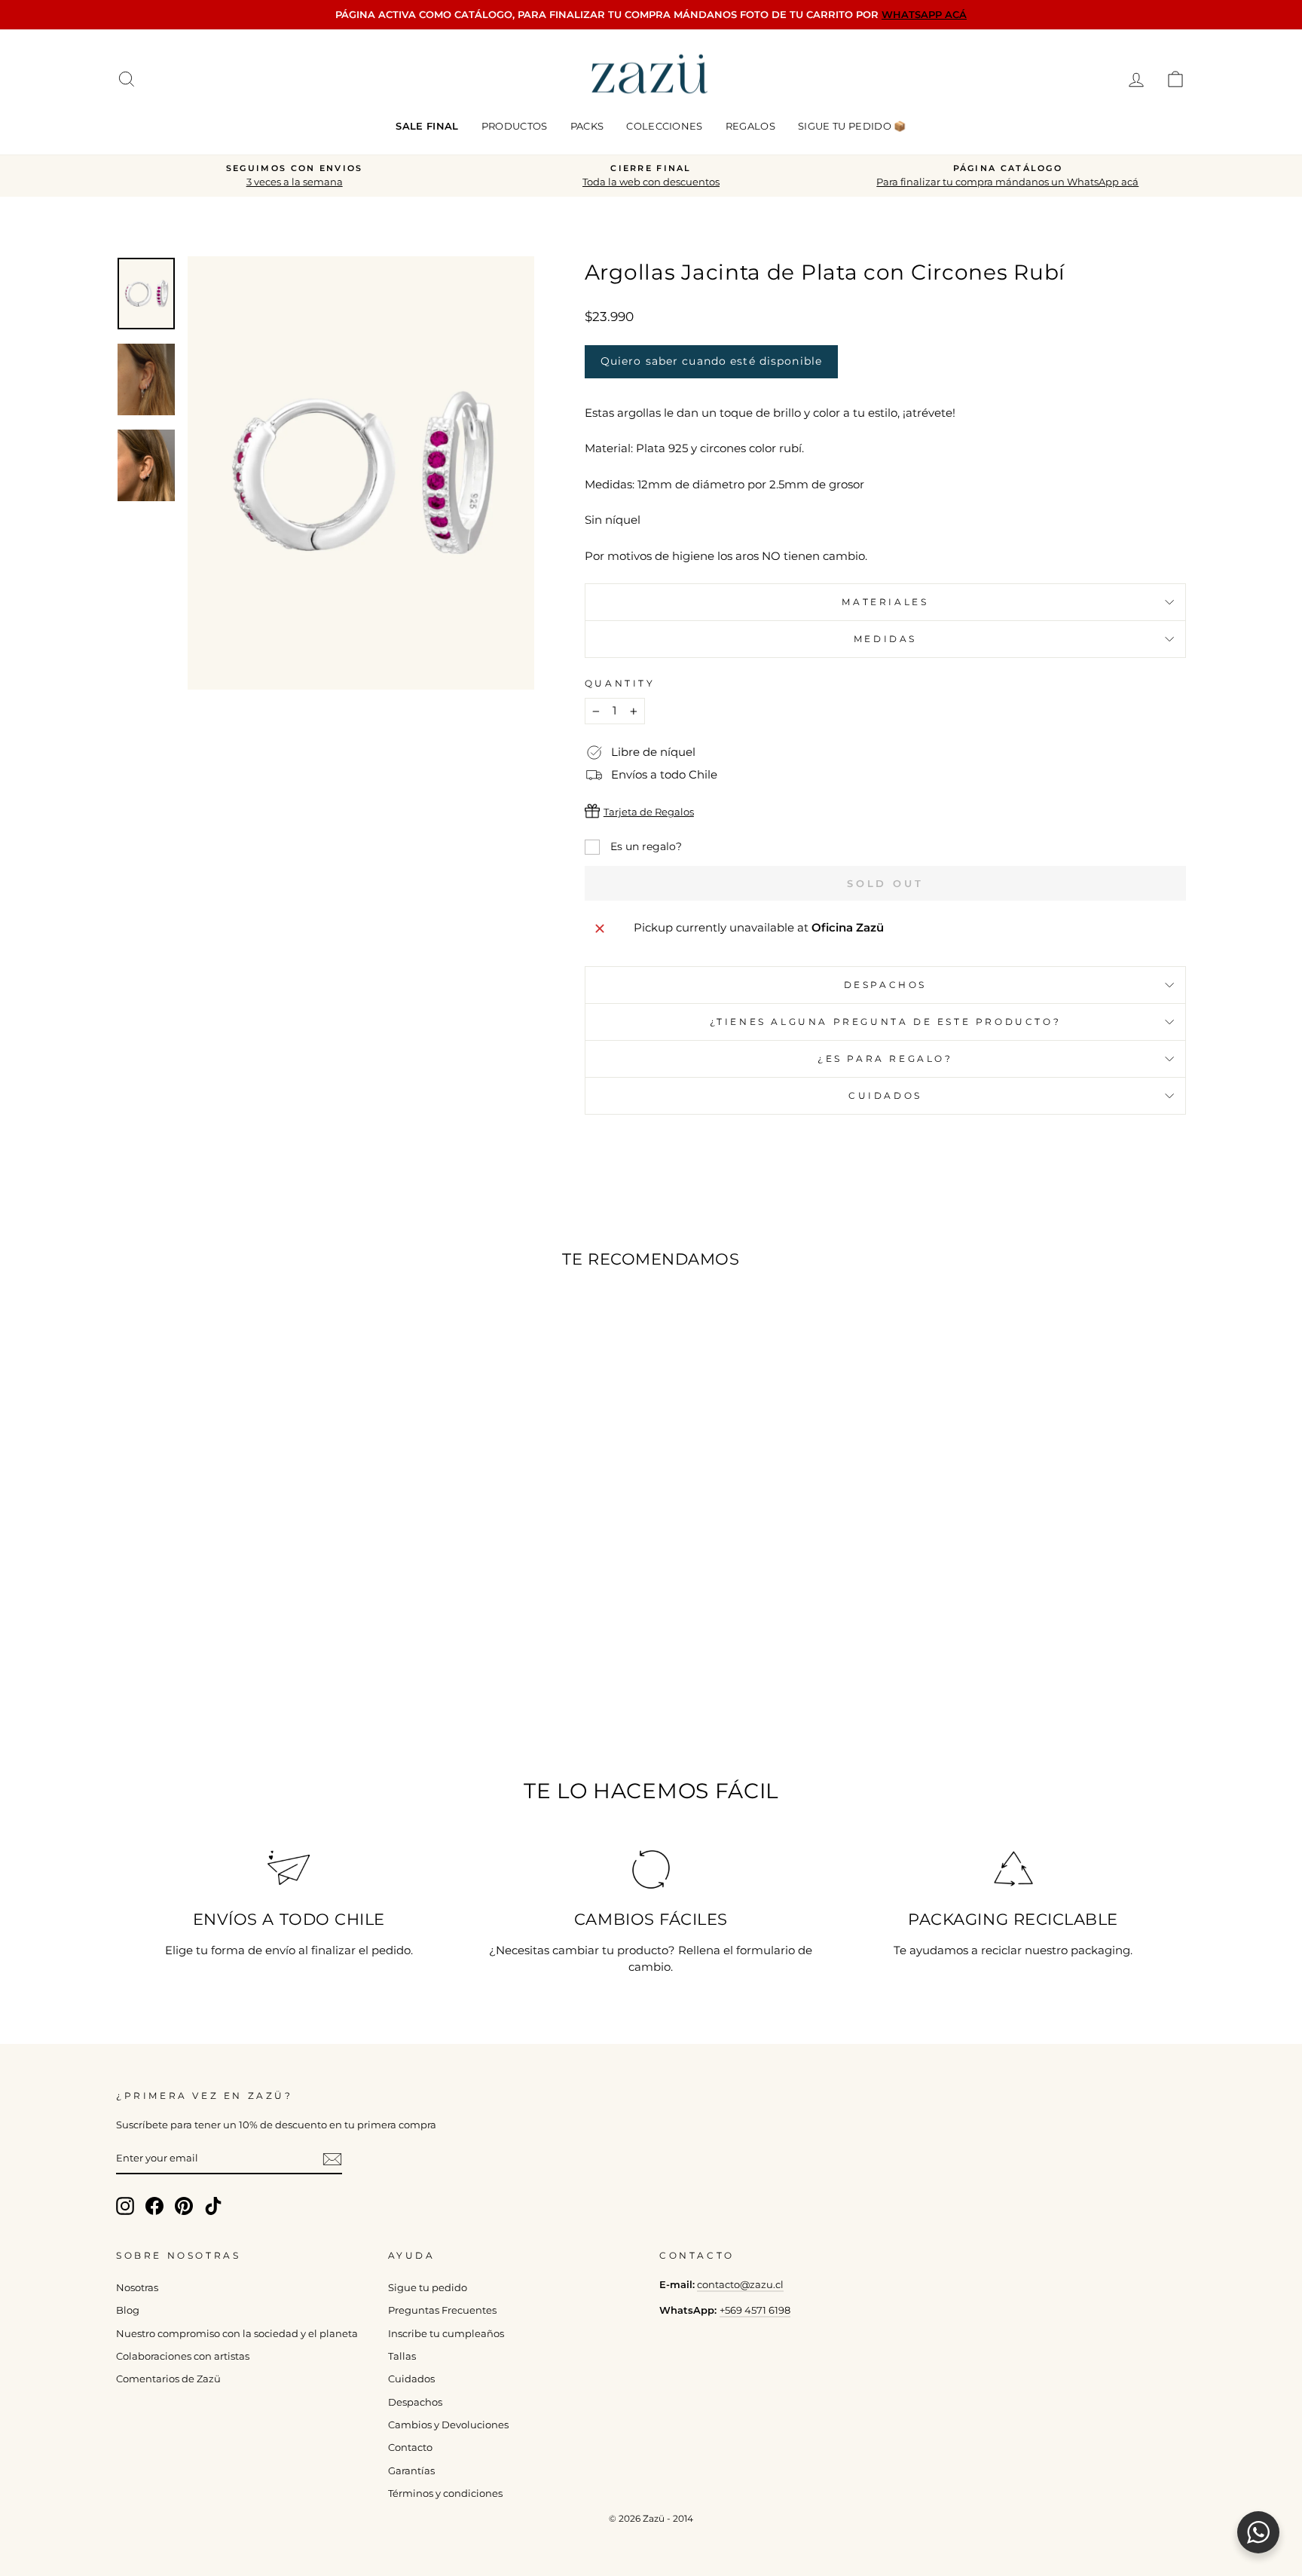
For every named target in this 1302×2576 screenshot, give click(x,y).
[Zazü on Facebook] (154, 2206)
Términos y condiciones (445, 2493)
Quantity (620, 683)
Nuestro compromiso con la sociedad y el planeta (237, 2334)
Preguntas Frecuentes (442, 2310)
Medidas (885, 639)
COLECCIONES (665, 126)
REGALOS (750, 126)
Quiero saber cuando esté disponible (711, 361)
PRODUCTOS (515, 126)
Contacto (410, 2448)
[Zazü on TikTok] (213, 2206)
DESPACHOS (885, 985)
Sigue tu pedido (428, 2288)
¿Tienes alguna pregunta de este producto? (886, 1022)
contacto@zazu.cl (740, 2285)
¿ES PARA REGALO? (885, 1059)
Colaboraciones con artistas (183, 2356)
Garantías (411, 2471)
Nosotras (137, 2288)
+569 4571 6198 (755, 2310)
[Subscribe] (332, 2159)
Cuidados (885, 1095)
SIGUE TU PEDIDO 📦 (852, 126)
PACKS (587, 126)
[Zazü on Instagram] (125, 2206)
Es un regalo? (645, 846)
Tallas (402, 2356)
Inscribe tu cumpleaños (446, 2334)
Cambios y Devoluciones (448, 2425)
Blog (128, 2310)
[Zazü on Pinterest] (184, 2206)
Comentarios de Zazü (168, 2379)
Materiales (885, 602)
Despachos (415, 2402)
